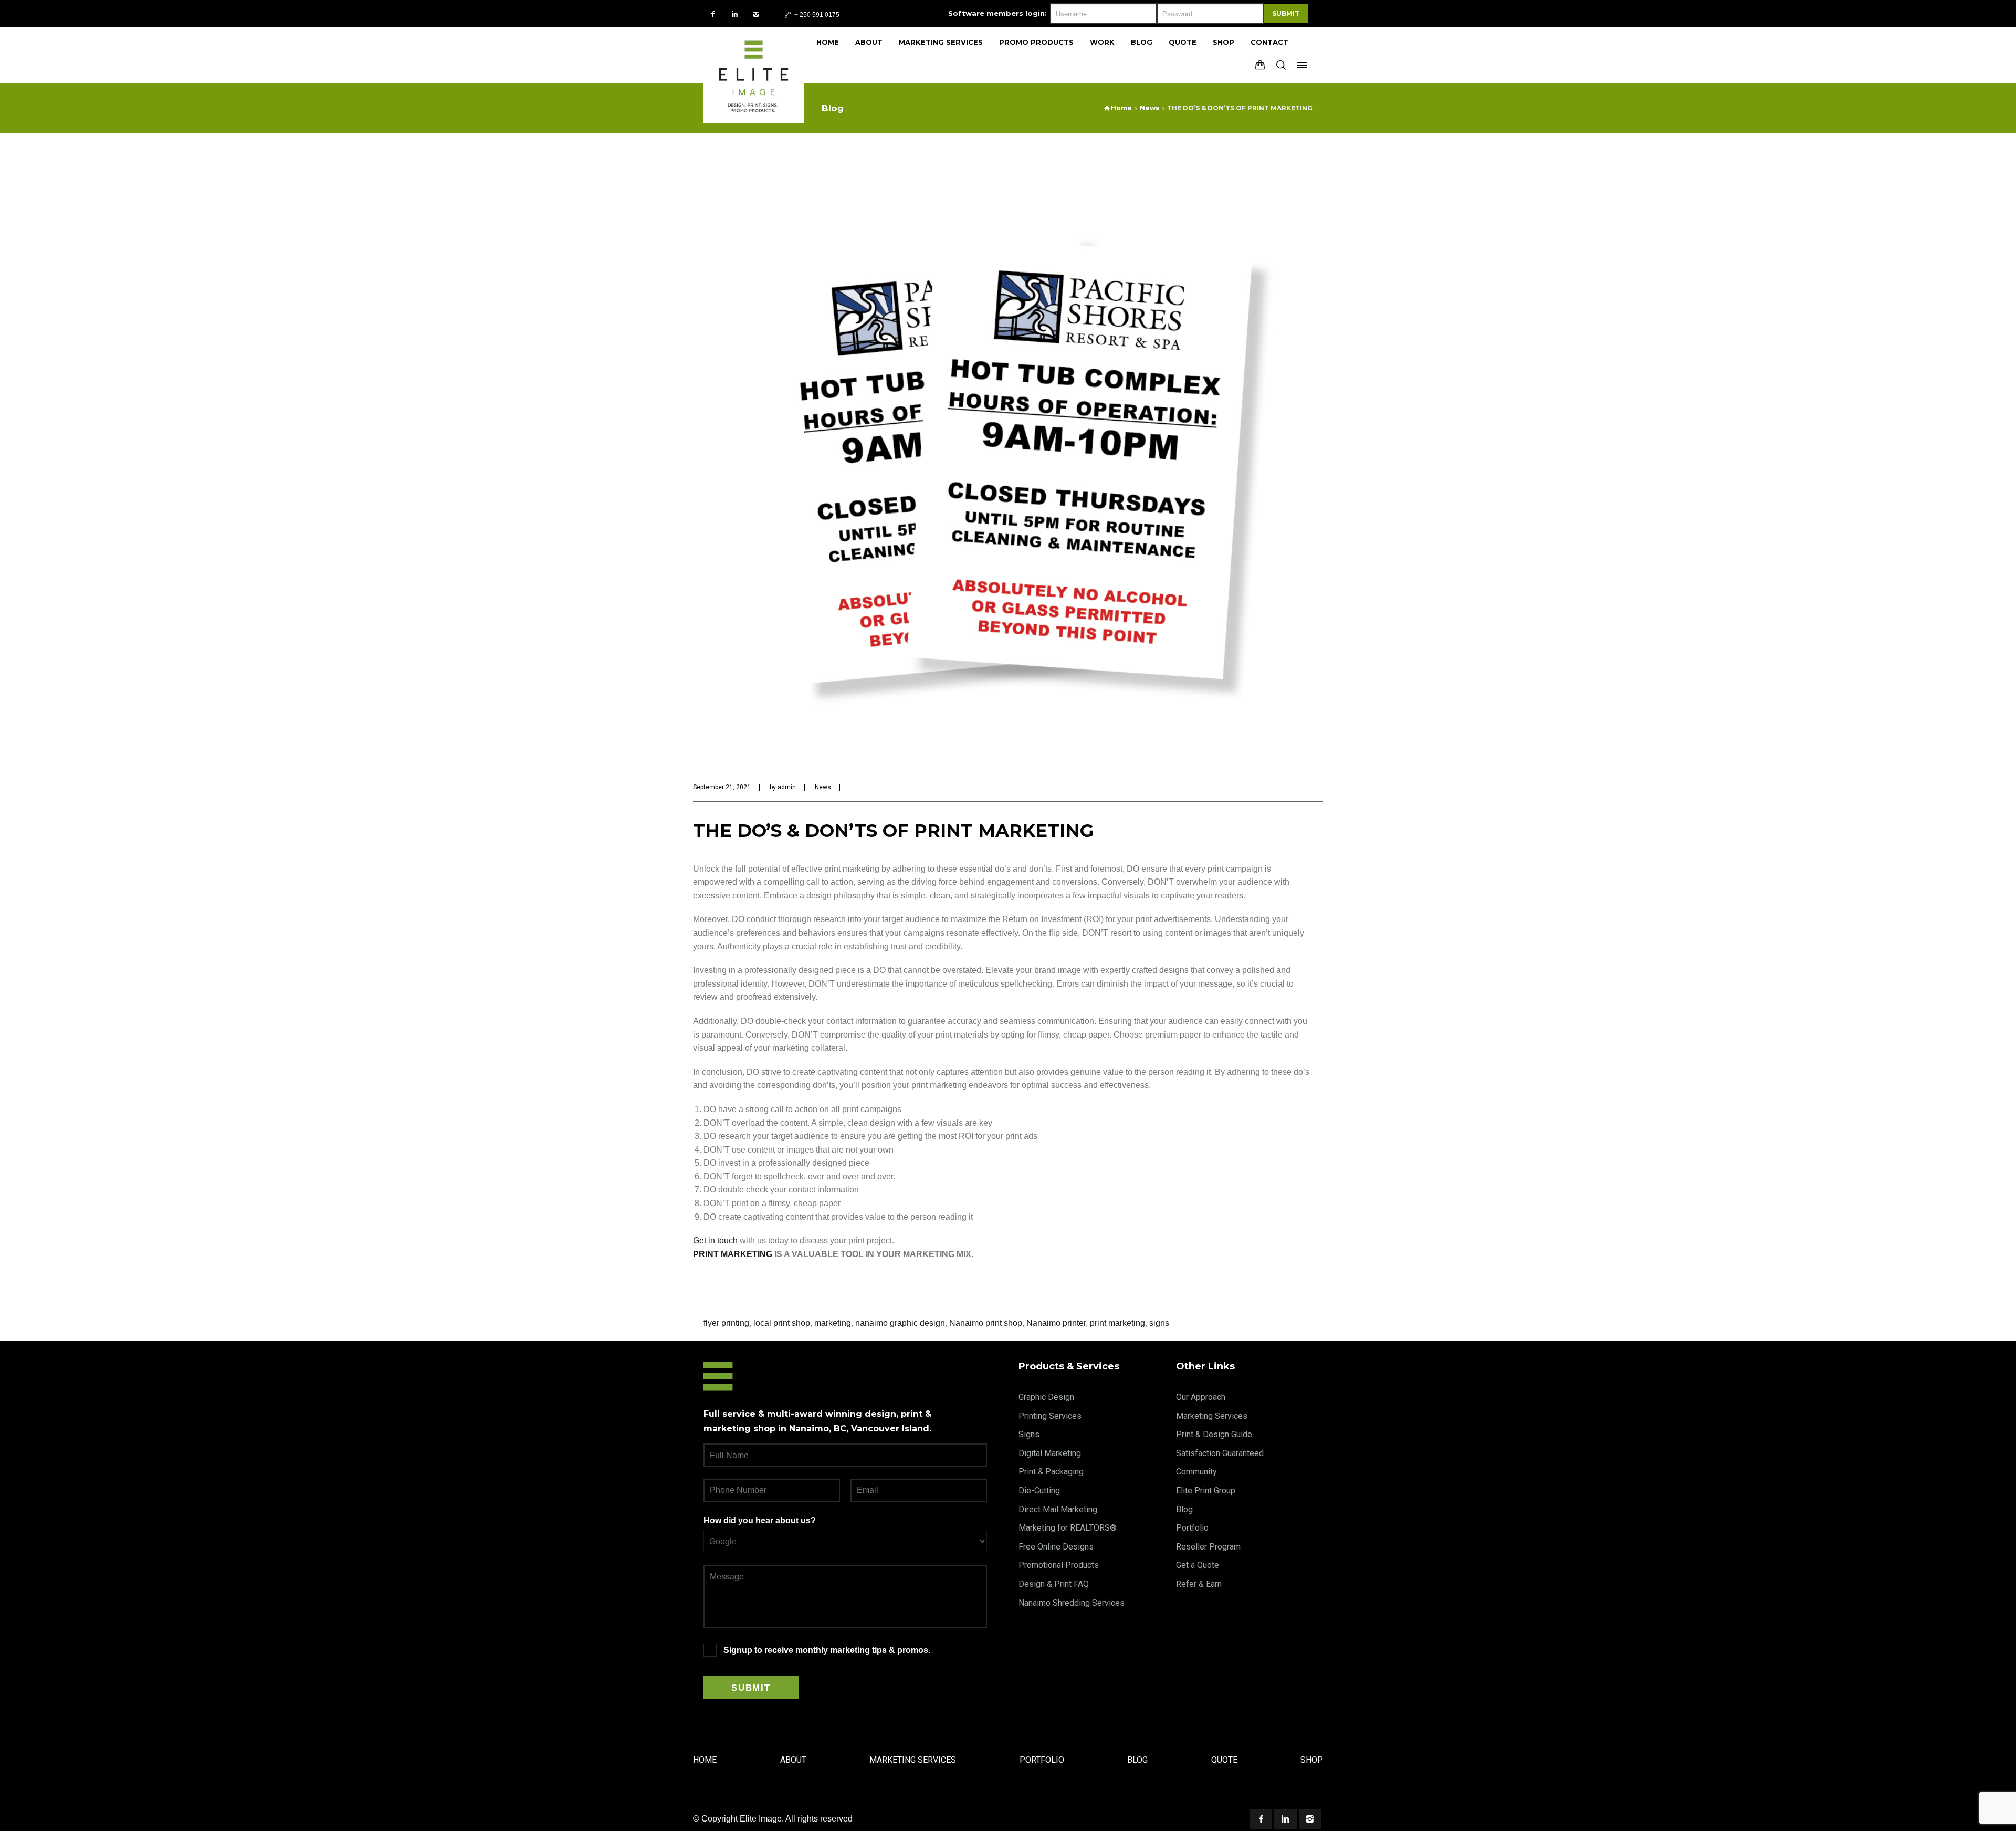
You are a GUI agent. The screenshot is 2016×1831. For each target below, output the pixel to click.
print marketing (1117, 1323)
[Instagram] (756, 14)
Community (1196, 1472)
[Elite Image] (754, 55)
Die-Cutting (1039, 1490)
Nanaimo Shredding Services (1072, 1603)
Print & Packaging (1051, 1472)
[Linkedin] (735, 14)
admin (787, 787)
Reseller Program (1208, 1547)
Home (705, 1760)
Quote (1224, 1760)
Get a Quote (1198, 1565)
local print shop (782, 1323)
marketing (833, 1323)
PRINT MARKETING (733, 1254)
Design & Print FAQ (1054, 1584)
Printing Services (1050, 1416)
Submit (1286, 13)
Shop (1312, 1760)
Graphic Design (1046, 1397)
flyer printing (726, 1323)
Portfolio (1192, 1528)
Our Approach (1201, 1397)
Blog (1184, 1509)
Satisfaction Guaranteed (1220, 1453)
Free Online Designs (1056, 1547)
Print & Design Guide (1214, 1434)
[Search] (1281, 65)
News (823, 787)
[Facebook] (713, 14)
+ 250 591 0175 (816, 15)
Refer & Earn (1199, 1584)
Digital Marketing (1050, 1453)
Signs (1029, 1434)
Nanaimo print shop (986, 1323)
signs (1159, 1323)
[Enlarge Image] (1008, 458)
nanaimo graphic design (900, 1323)
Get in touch (715, 1241)
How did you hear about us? (760, 1520)
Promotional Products (1059, 1565)
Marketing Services (1212, 1416)
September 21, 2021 (722, 787)
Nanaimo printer (1056, 1323)
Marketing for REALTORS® (1068, 1528)
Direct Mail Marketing (1058, 1509)
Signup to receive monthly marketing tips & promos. (827, 1650)
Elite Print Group (1206, 1490)
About (793, 1760)
